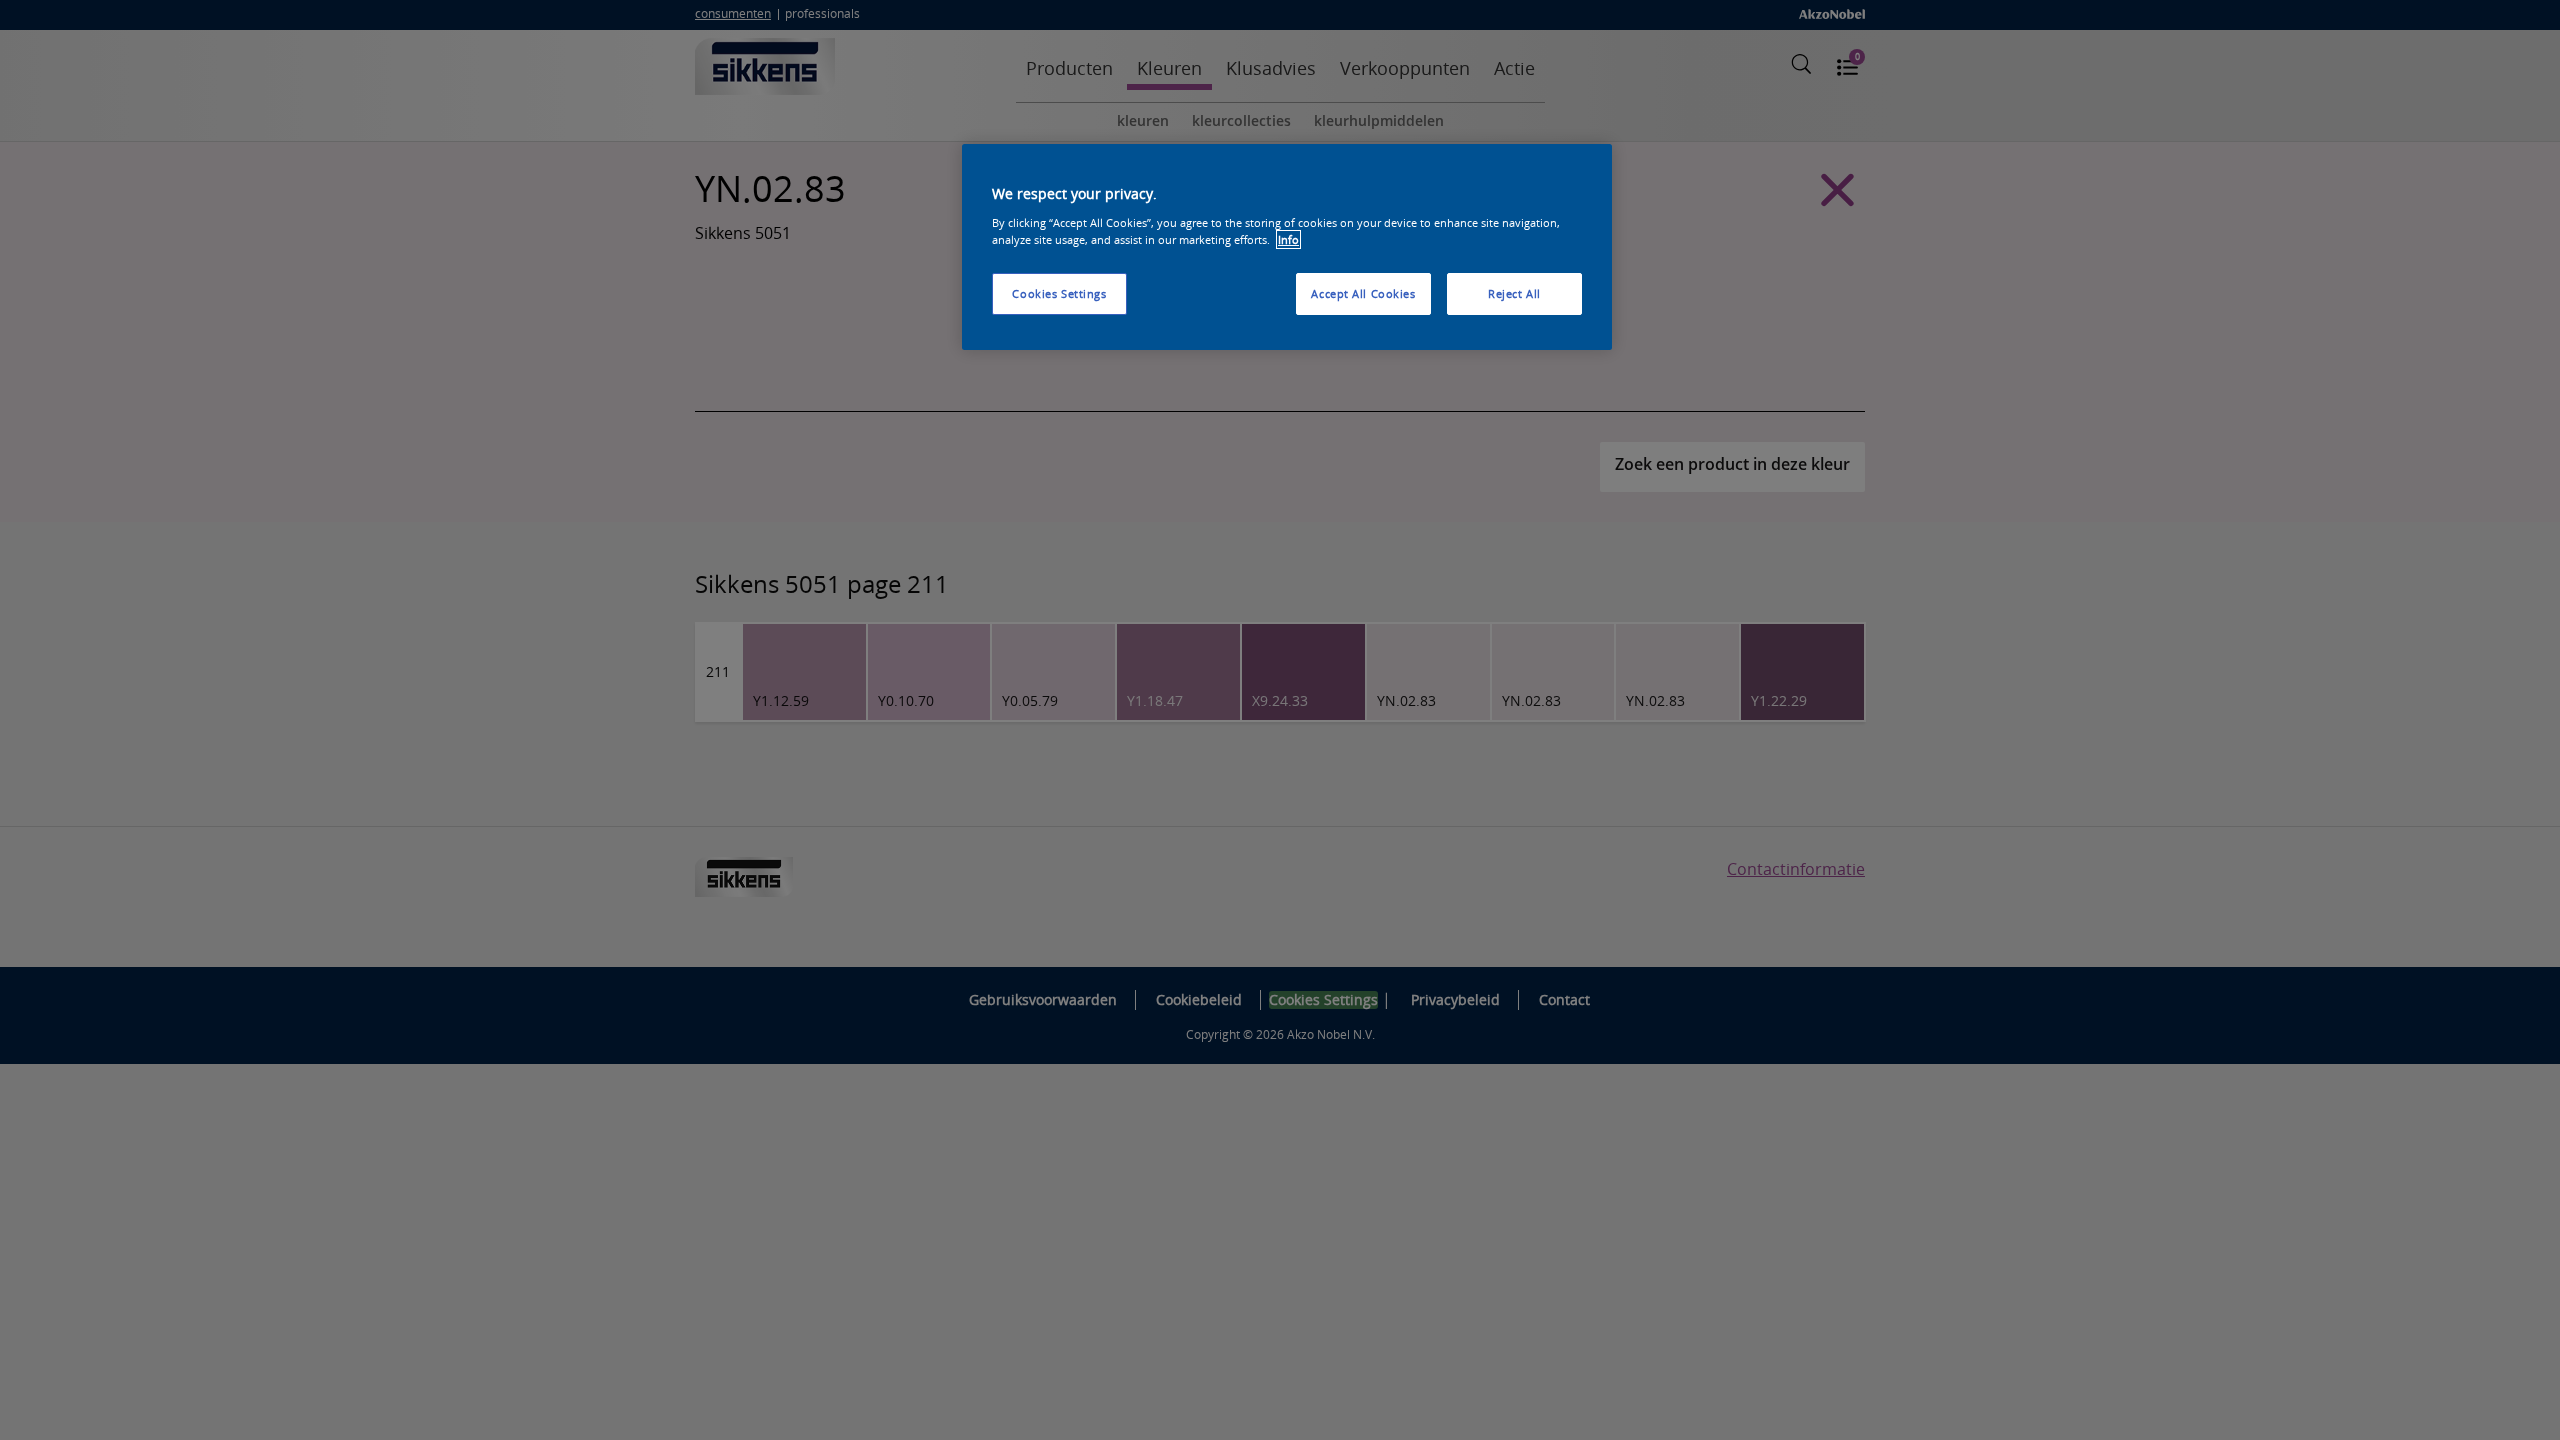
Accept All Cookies (1363, 293)
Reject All (1514, 293)
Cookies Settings (1059, 293)
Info (1288, 239)
